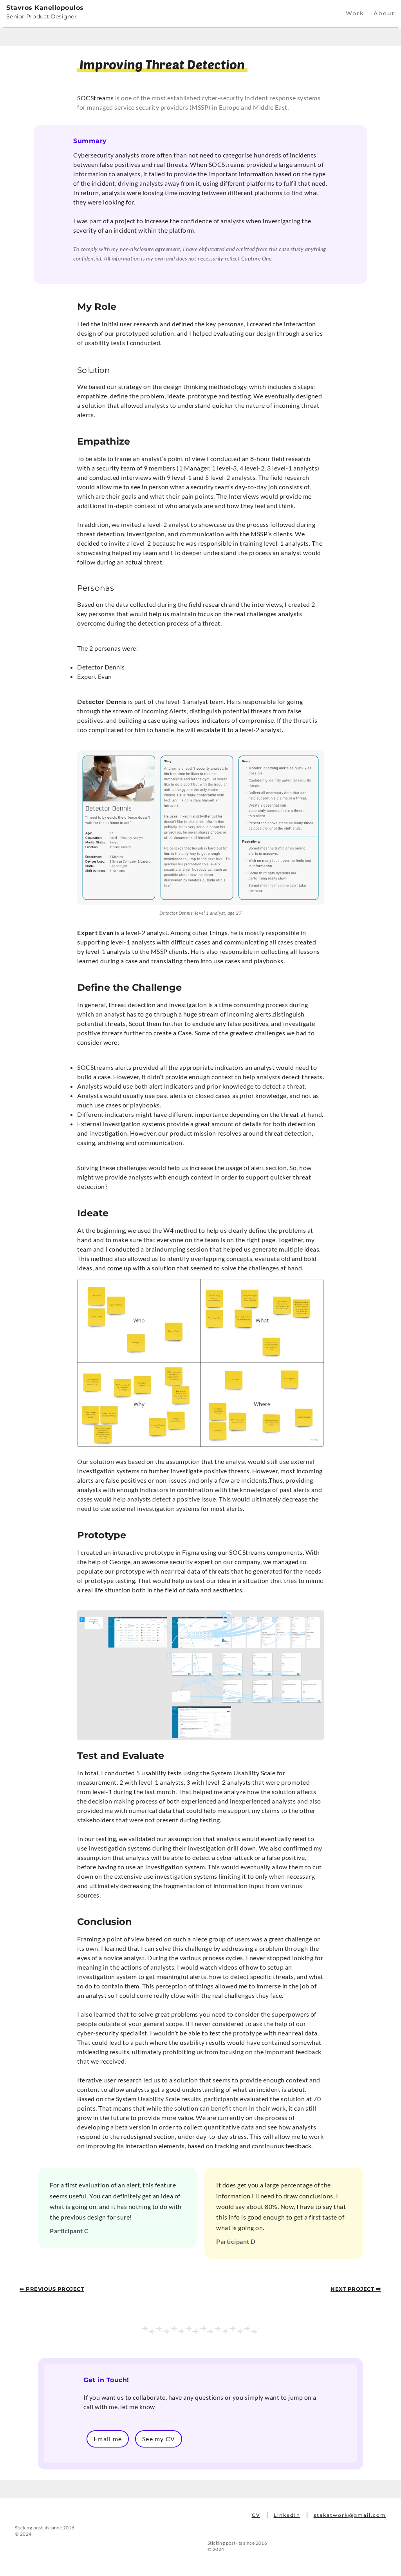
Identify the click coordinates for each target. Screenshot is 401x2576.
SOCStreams (95, 98)
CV (256, 2515)
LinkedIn (287, 2515)
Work (355, 13)
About (384, 13)
